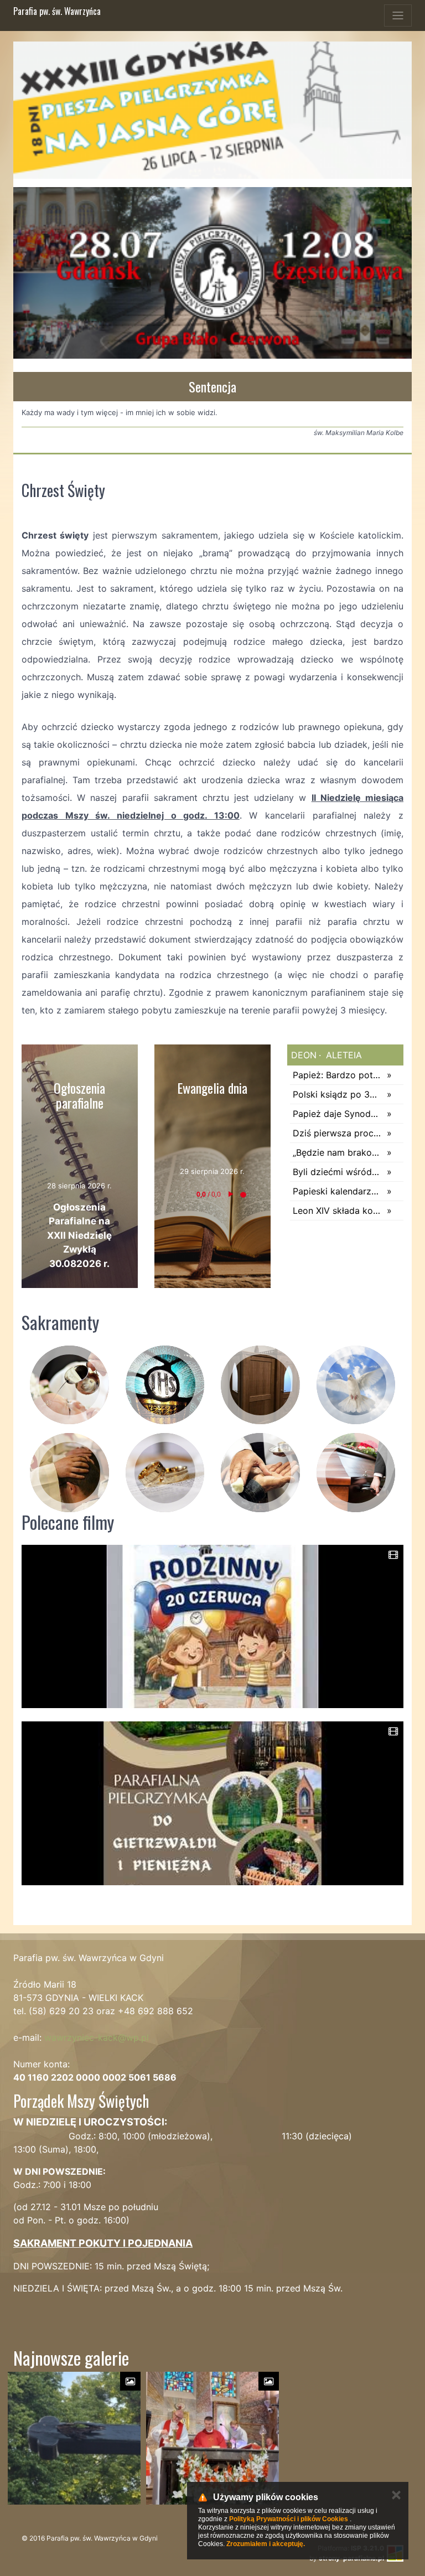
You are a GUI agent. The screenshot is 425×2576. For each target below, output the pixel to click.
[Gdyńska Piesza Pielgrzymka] (212, 110)
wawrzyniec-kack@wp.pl (97, 2037)
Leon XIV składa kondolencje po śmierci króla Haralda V (337, 1211)
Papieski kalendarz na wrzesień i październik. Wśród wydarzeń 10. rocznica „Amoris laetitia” (337, 1191)
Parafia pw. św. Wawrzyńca (57, 11)
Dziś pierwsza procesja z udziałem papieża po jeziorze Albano (337, 1133)
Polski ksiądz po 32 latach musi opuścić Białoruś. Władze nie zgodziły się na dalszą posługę (337, 1094)
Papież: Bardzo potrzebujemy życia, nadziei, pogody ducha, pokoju (337, 1075)
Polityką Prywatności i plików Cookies (289, 2519)
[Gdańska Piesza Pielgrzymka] (212, 273)
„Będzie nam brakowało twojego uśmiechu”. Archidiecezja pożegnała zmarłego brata (337, 1152)
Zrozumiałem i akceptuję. (266, 2544)
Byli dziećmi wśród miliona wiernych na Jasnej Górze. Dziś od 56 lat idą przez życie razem (337, 1172)
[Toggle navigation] (398, 15)
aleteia (343, 1055)
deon (304, 1055)
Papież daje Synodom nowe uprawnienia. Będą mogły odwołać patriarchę (337, 1114)
